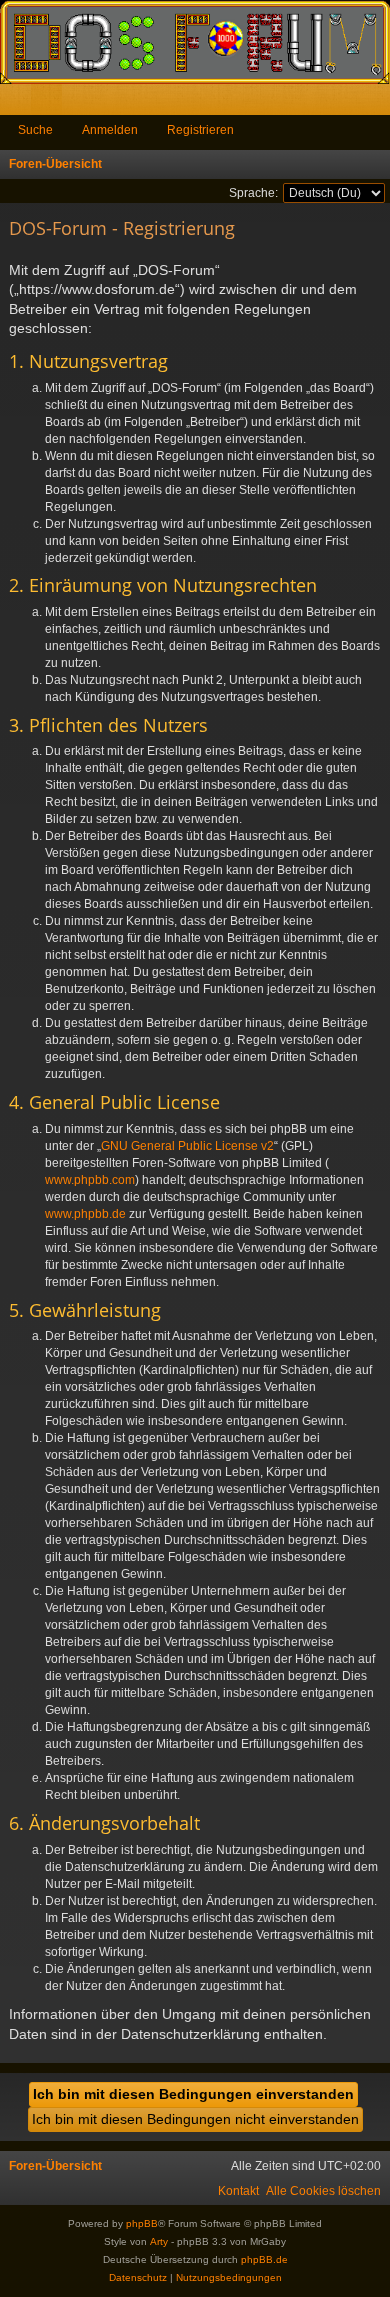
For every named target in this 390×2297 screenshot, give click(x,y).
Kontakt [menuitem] (238, 2191)
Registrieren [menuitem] (379, 103)
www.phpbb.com (90, 1180)
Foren (50, 103)
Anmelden (110, 130)
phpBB (142, 2223)
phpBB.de (264, 2259)
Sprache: (253, 193)
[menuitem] (323, 2191)
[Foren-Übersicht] (195, 42)
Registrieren (200, 130)
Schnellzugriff (19, 103)
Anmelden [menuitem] (348, 103)
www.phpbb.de (85, 1214)
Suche (35, 130)
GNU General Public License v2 (187, 1146)
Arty (159, 2241)
